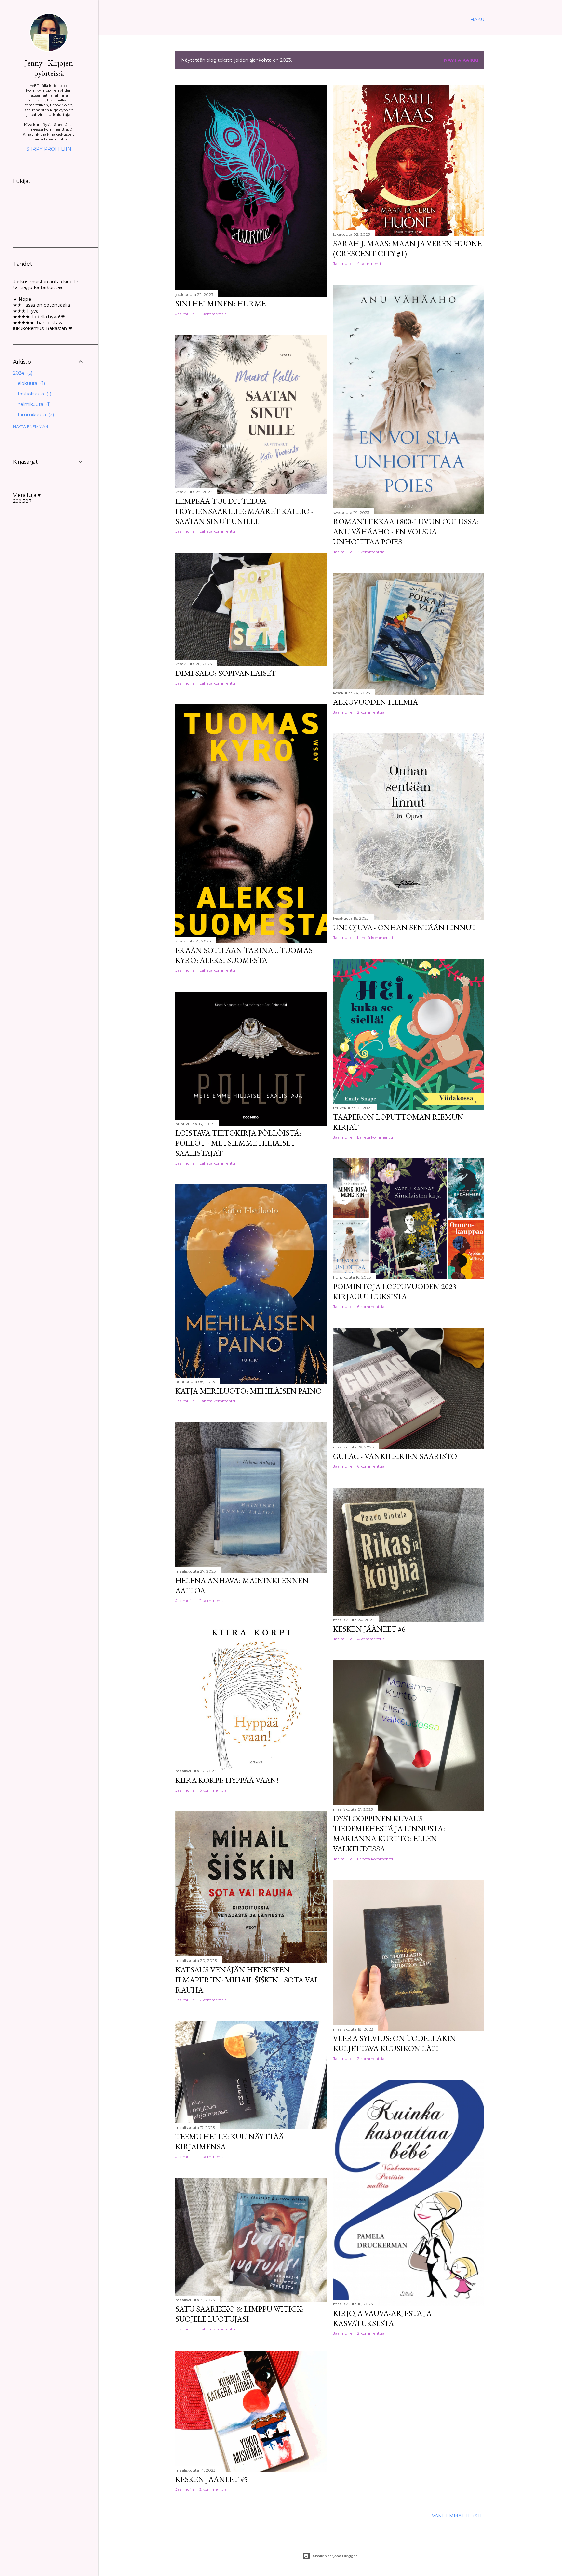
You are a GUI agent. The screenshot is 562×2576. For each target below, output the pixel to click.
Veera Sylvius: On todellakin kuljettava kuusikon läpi (395, 2043)
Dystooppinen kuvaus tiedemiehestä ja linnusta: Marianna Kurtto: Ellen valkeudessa (389, 1834)
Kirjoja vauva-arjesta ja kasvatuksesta (382, 2318)
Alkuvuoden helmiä (375, 702)
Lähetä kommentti (217, 531)
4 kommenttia (371, 264)
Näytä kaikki (461, 60)
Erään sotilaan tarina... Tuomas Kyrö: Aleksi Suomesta (244, 955)
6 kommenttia (371, 1307)
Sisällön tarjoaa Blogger (335, 2556)
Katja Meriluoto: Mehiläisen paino (248, 1391)
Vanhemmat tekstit (458, 2516)
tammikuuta (35, 415)
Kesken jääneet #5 (212, 2479)
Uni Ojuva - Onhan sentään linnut (405, 927)
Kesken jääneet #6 (369, 1629)
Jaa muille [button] (185, 314)
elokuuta (31, 383)
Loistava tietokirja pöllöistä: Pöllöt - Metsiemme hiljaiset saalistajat (238, 1143)
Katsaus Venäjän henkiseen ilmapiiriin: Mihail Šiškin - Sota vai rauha (246, 1980)
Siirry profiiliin (49, 149)
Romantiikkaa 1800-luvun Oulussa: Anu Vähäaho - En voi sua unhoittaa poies (406, 532)
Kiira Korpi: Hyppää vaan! (227, 1780)
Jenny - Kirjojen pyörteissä (49, 68)
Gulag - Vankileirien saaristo (395, 1456)
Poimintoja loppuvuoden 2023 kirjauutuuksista (395, 1291)
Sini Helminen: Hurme (221, 304)
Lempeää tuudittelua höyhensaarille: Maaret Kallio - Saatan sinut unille (244, 511)
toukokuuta (34, 394)
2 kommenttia (213, 314)
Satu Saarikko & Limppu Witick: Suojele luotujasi (240, 2314)
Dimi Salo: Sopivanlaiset (226, 673)
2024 (22, 373)
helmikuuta (33, 404)
